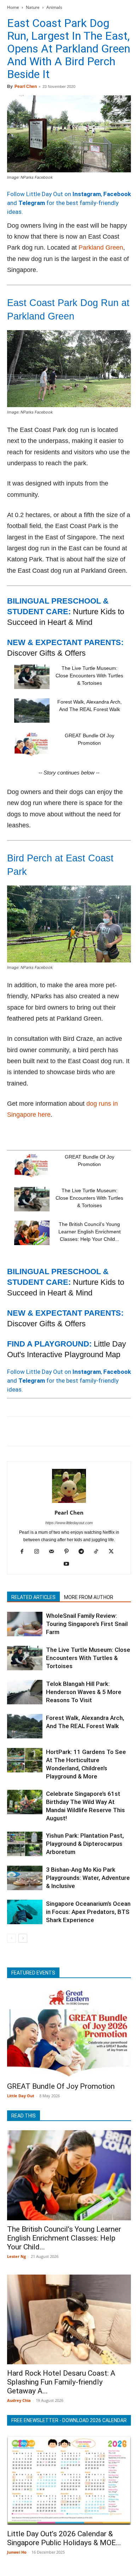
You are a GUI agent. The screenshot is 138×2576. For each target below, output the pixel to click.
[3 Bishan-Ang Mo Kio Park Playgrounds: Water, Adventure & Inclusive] (25, 1878)
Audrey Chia (19, 2400)
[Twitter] (30, 1431)
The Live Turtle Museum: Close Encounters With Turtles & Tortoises (89, 676)
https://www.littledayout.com (69, 1523)
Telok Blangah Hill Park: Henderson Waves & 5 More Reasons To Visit (84, 1692)
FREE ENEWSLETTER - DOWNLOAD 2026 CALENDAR (69, 2420)
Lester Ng (16, 2256)
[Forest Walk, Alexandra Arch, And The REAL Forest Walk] (32, 710)
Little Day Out (21, 2096)
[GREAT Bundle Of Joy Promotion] (32, 744)
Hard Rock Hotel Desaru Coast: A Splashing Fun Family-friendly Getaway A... (61, 2382)
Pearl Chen (26, 87)
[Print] (96, 1431)
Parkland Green (101, 248)
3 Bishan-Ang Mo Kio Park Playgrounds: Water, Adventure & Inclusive (88, 1878)
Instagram (87, 194)
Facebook (117, 194)
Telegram (32, 203)
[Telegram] (112, 1431)
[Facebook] (14, 1431)
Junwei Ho (17, 2552)
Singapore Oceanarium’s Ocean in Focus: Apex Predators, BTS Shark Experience (88, 1912)
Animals (54, 7)
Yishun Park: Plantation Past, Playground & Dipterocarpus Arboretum (85, 1844)
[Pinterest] (47, 1431)
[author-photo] (69, 1503)
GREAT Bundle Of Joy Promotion (61, 2086)
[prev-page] (11, 1938)
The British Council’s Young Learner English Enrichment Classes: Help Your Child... (90, 1232)
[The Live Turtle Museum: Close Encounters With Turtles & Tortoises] (32, 677)
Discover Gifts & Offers (46, 653)
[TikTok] (99, 1552)
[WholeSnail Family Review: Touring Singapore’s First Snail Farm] (25, 1624)
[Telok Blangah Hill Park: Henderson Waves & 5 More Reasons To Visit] (25, 1692)
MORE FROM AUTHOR (89, 1597)
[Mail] (54, 1552)
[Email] (79, 1431)
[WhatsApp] (63, 1431)
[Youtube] (69, 1564)
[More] (128, 1431)
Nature (33, 7)
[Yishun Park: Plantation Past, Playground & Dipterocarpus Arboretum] (25, 1844)
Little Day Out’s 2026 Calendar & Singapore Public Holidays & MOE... (64, 2538)
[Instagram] (39, 1552)
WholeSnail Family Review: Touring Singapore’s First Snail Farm (87, 1624)
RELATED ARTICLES (33, 1597)
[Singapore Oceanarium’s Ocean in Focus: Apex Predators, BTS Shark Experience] (25, 1912)
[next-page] (23, 1938)
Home (13, 7)
